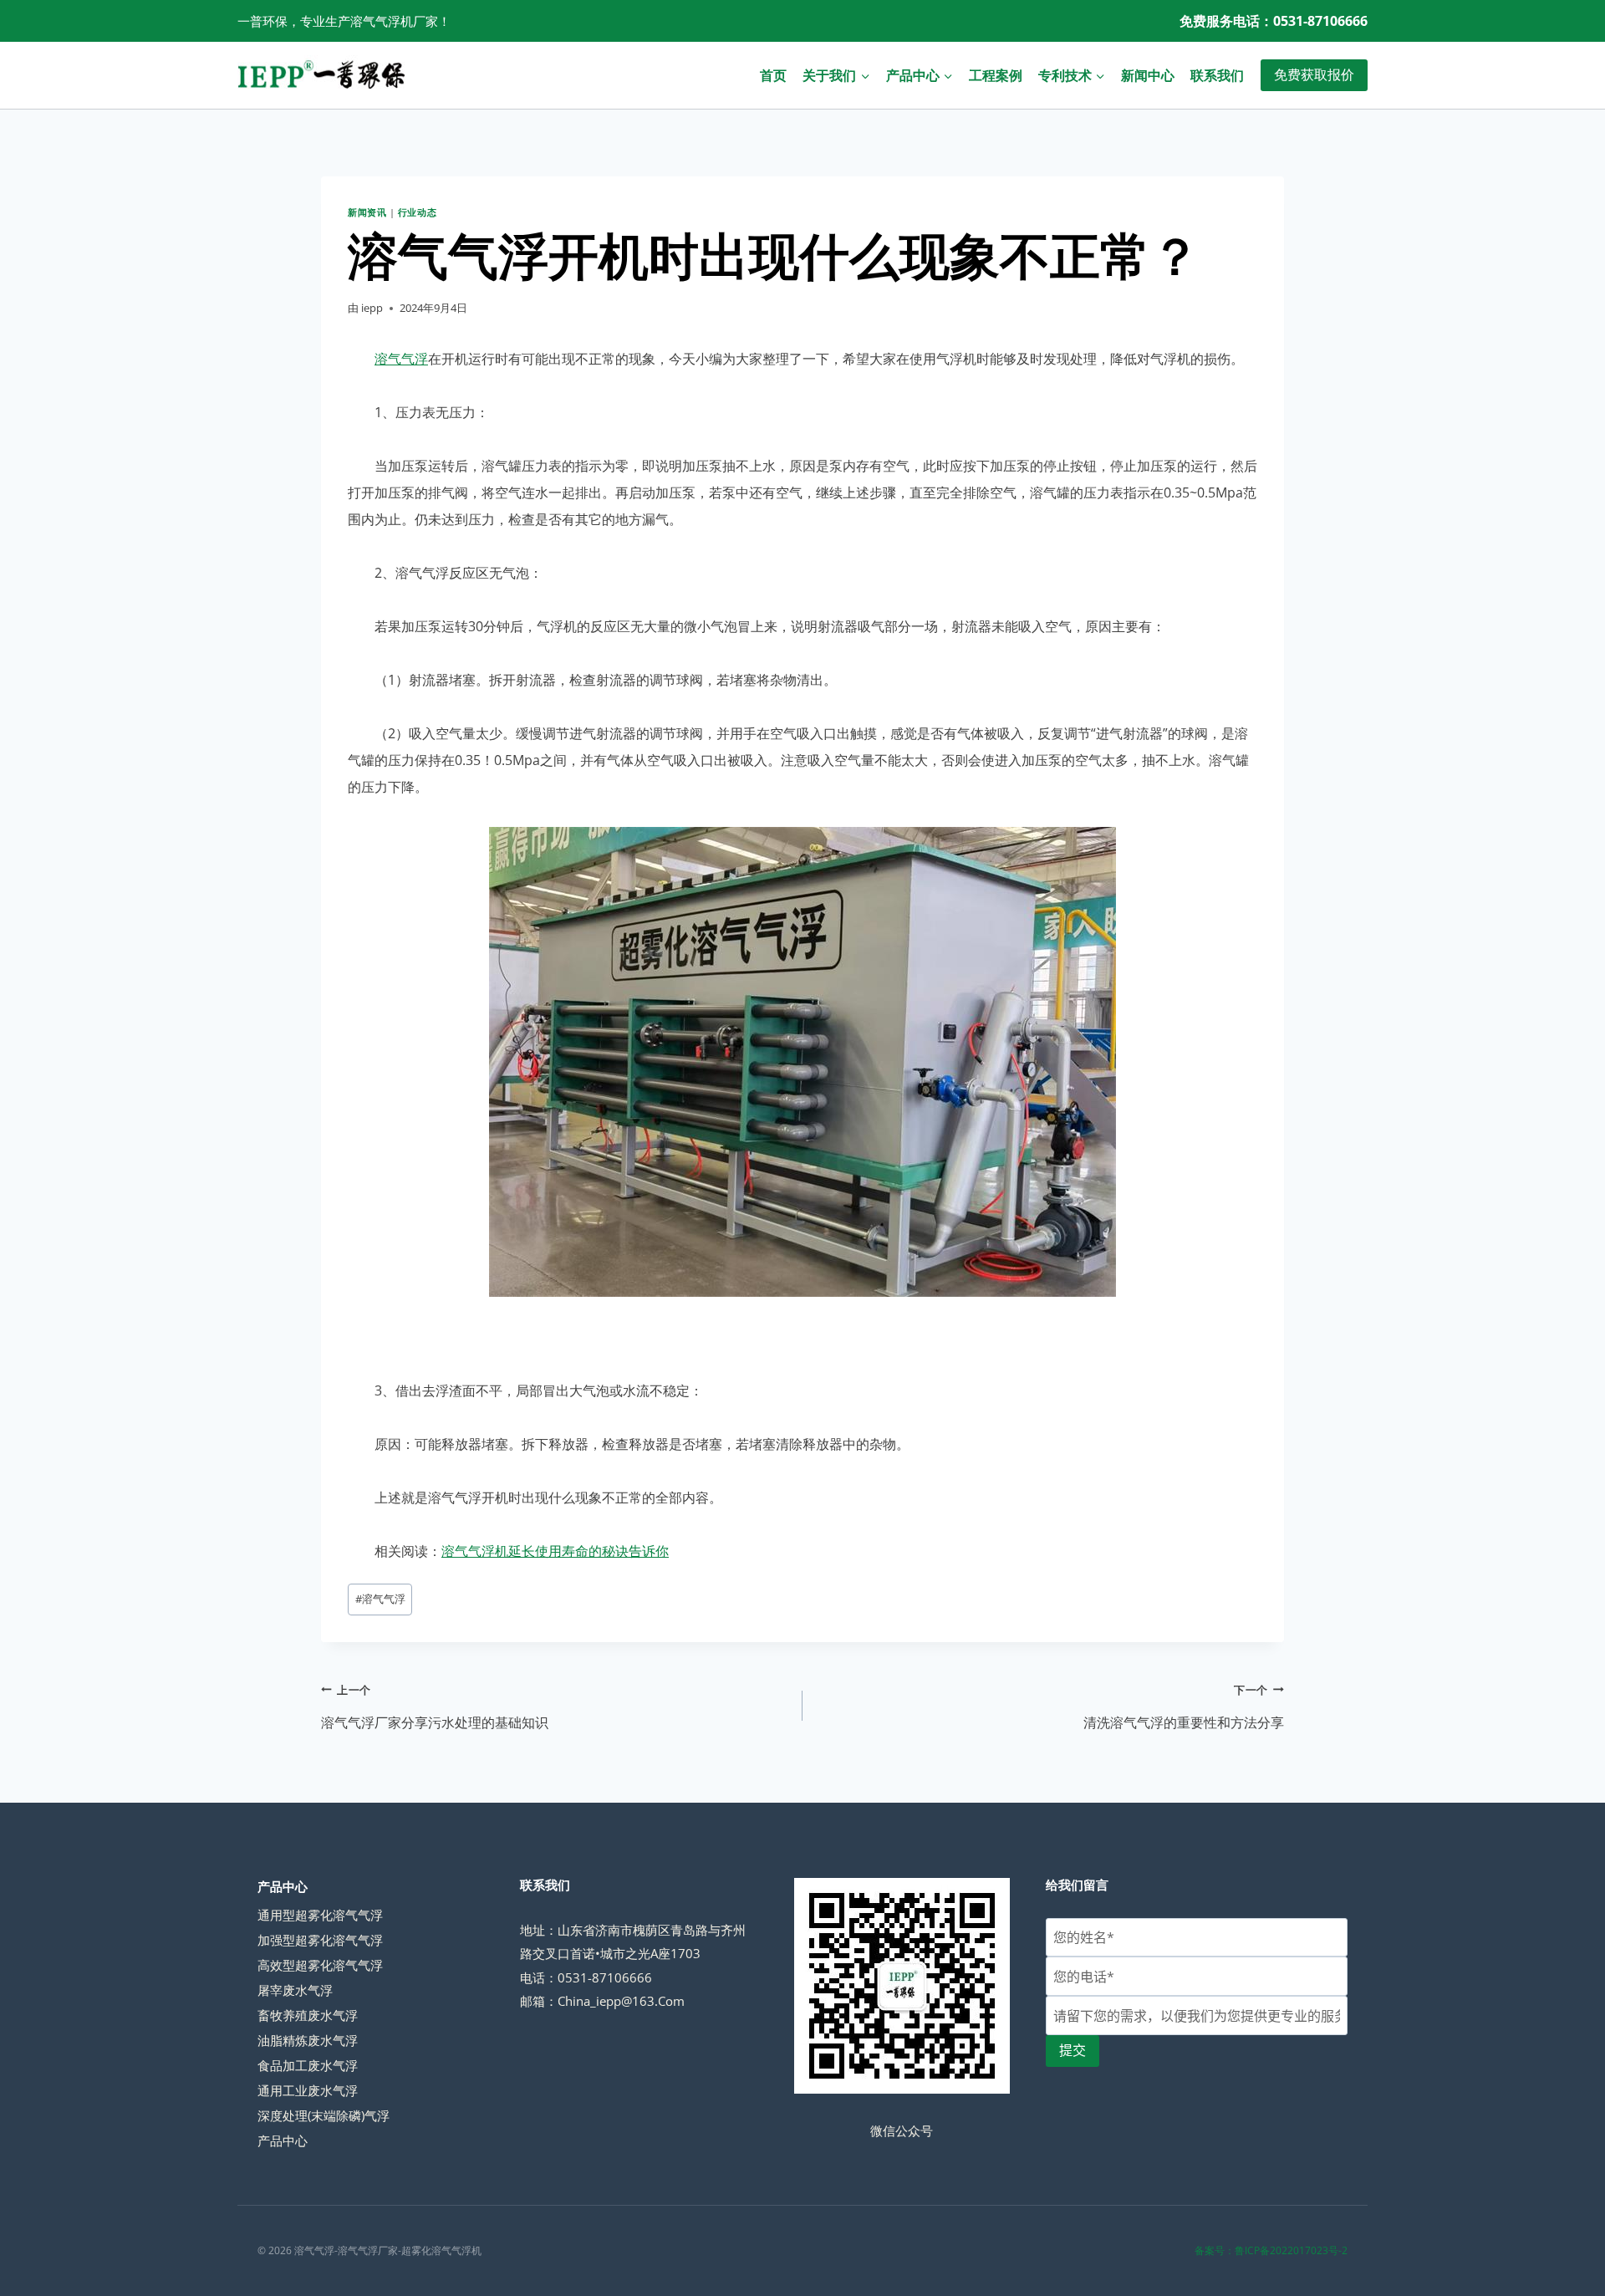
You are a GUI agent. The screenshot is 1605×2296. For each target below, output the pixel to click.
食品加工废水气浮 (308, 2065)
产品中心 (283, 2140)
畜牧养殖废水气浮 (308, 2015)
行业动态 (417, 212)
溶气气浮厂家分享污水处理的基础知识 (435, 1707)
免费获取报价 (1314, 74)
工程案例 (996, 75)
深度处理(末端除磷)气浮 (324, 2115)
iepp (372, 308)
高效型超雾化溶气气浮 (320, 1965)
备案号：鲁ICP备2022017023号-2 (1271, 2250)
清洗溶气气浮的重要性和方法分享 (1184, 1707)
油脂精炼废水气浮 (308, 2040)
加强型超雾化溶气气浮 (320, 1940)
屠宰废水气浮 (295, 1990)
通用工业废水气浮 (308, 2090)
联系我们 (1217, 75)
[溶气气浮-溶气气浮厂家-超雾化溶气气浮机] (321, 75)
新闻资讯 (367, 212)
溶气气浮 (401, 359)
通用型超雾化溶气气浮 (320, 1915)
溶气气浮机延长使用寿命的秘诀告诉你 (555, 1551)
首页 (773, 75)
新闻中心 (1148, 75)
